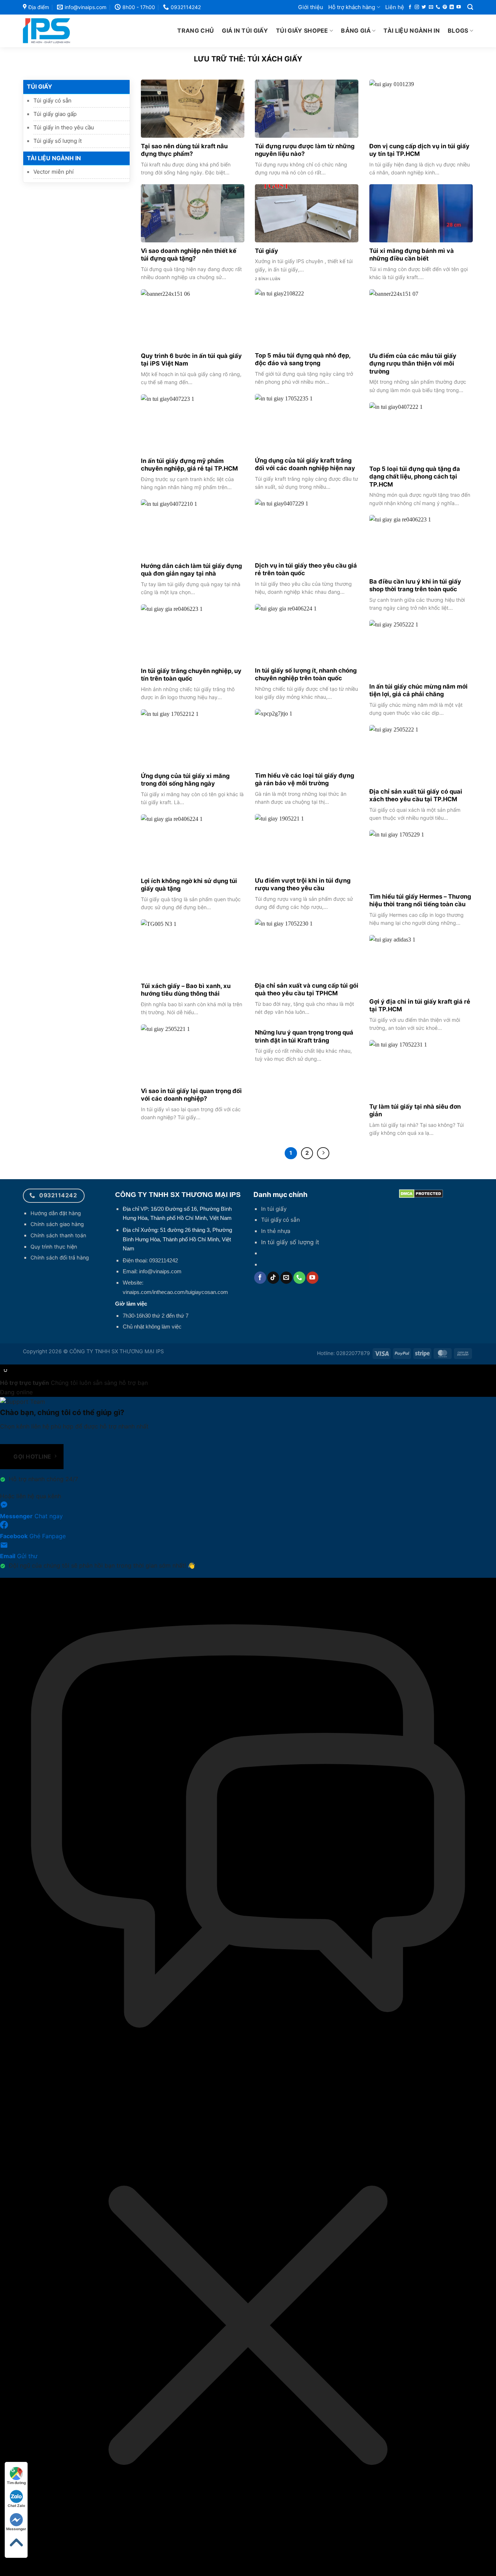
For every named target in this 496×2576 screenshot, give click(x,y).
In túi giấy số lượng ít (290, 1242)
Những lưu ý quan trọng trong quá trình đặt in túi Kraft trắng (304, 1036)
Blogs (458, 31)
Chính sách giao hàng (57, 1224)
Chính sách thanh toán (58, 1235)
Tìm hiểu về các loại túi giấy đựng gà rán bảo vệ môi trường (304, 779)
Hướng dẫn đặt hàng (56, 1213)
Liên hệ (395, 7)
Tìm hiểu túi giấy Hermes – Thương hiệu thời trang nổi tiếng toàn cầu (420, 900)
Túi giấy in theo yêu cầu (64, 127)
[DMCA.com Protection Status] (421, 1193)
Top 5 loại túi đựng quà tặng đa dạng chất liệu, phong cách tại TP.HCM (415, 477)
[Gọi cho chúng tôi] (438, 7)
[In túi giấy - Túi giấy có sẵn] (63, 31)
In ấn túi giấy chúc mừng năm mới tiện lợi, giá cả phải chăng (418, 690)
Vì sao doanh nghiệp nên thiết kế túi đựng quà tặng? (189, 255)
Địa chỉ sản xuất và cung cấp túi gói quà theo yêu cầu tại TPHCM (307, 989)
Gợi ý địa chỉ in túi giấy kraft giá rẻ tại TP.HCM (420, 1005)
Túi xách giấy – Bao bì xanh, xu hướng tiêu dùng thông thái (186, 990)
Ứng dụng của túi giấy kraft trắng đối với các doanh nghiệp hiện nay (305, 464)
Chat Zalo (16, 2506)
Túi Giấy (40, 86)
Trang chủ (196, 31)
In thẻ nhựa (276, 1231)
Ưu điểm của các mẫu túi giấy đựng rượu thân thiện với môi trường (413, 364)
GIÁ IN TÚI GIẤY (245, 31)
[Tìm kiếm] (470, 7)
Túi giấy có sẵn (52, 100)
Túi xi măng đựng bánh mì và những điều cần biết (412, 255)
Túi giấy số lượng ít (58, 141)
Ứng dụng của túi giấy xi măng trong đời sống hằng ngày (185, 780)
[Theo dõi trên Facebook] (410, 7)
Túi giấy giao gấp (55, 114)
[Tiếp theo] (323, 1153)
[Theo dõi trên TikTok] (273, 1278)
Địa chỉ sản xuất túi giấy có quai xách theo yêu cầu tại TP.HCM (416, 795)
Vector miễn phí (54, 172)
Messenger (16, 2529)
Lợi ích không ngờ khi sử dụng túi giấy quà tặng (189, 885)
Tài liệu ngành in (411, 31)
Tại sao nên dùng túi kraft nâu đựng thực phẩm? (184, 150)
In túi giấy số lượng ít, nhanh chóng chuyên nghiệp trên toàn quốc (306, 674)
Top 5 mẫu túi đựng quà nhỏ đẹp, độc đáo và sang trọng (303, 359)
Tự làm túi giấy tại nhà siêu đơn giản (415, 1110)
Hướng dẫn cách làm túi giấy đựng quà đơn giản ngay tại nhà (191, 570)
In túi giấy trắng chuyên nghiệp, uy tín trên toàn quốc (191, 675)
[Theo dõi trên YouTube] (459, 7)
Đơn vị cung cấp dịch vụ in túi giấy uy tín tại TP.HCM (419, 150)
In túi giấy (274, 1209)
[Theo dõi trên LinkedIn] (452, 7)
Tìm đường (16, 2483)
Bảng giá (356, 31)
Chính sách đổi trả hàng (60, 1257)
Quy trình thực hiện (54, 1247)
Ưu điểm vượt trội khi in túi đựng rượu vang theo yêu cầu (303, 884)
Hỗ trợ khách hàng (352, 7)
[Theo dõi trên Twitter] (424, 7)
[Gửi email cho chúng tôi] (431, 7)
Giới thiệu (311, 7)
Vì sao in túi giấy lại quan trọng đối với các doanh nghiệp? (191, 1095)
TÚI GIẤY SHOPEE (302, 31)
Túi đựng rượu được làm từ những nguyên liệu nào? (305, 150)
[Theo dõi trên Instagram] (417, 7)
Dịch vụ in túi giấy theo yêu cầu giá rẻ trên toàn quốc (306, 569)
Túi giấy (267, 251)
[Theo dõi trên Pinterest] (445, 7)
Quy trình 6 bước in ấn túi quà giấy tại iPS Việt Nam (191, 360)
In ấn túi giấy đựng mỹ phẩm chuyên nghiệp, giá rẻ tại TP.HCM (189, 465)
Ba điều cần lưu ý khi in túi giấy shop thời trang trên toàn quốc (415, 585)
